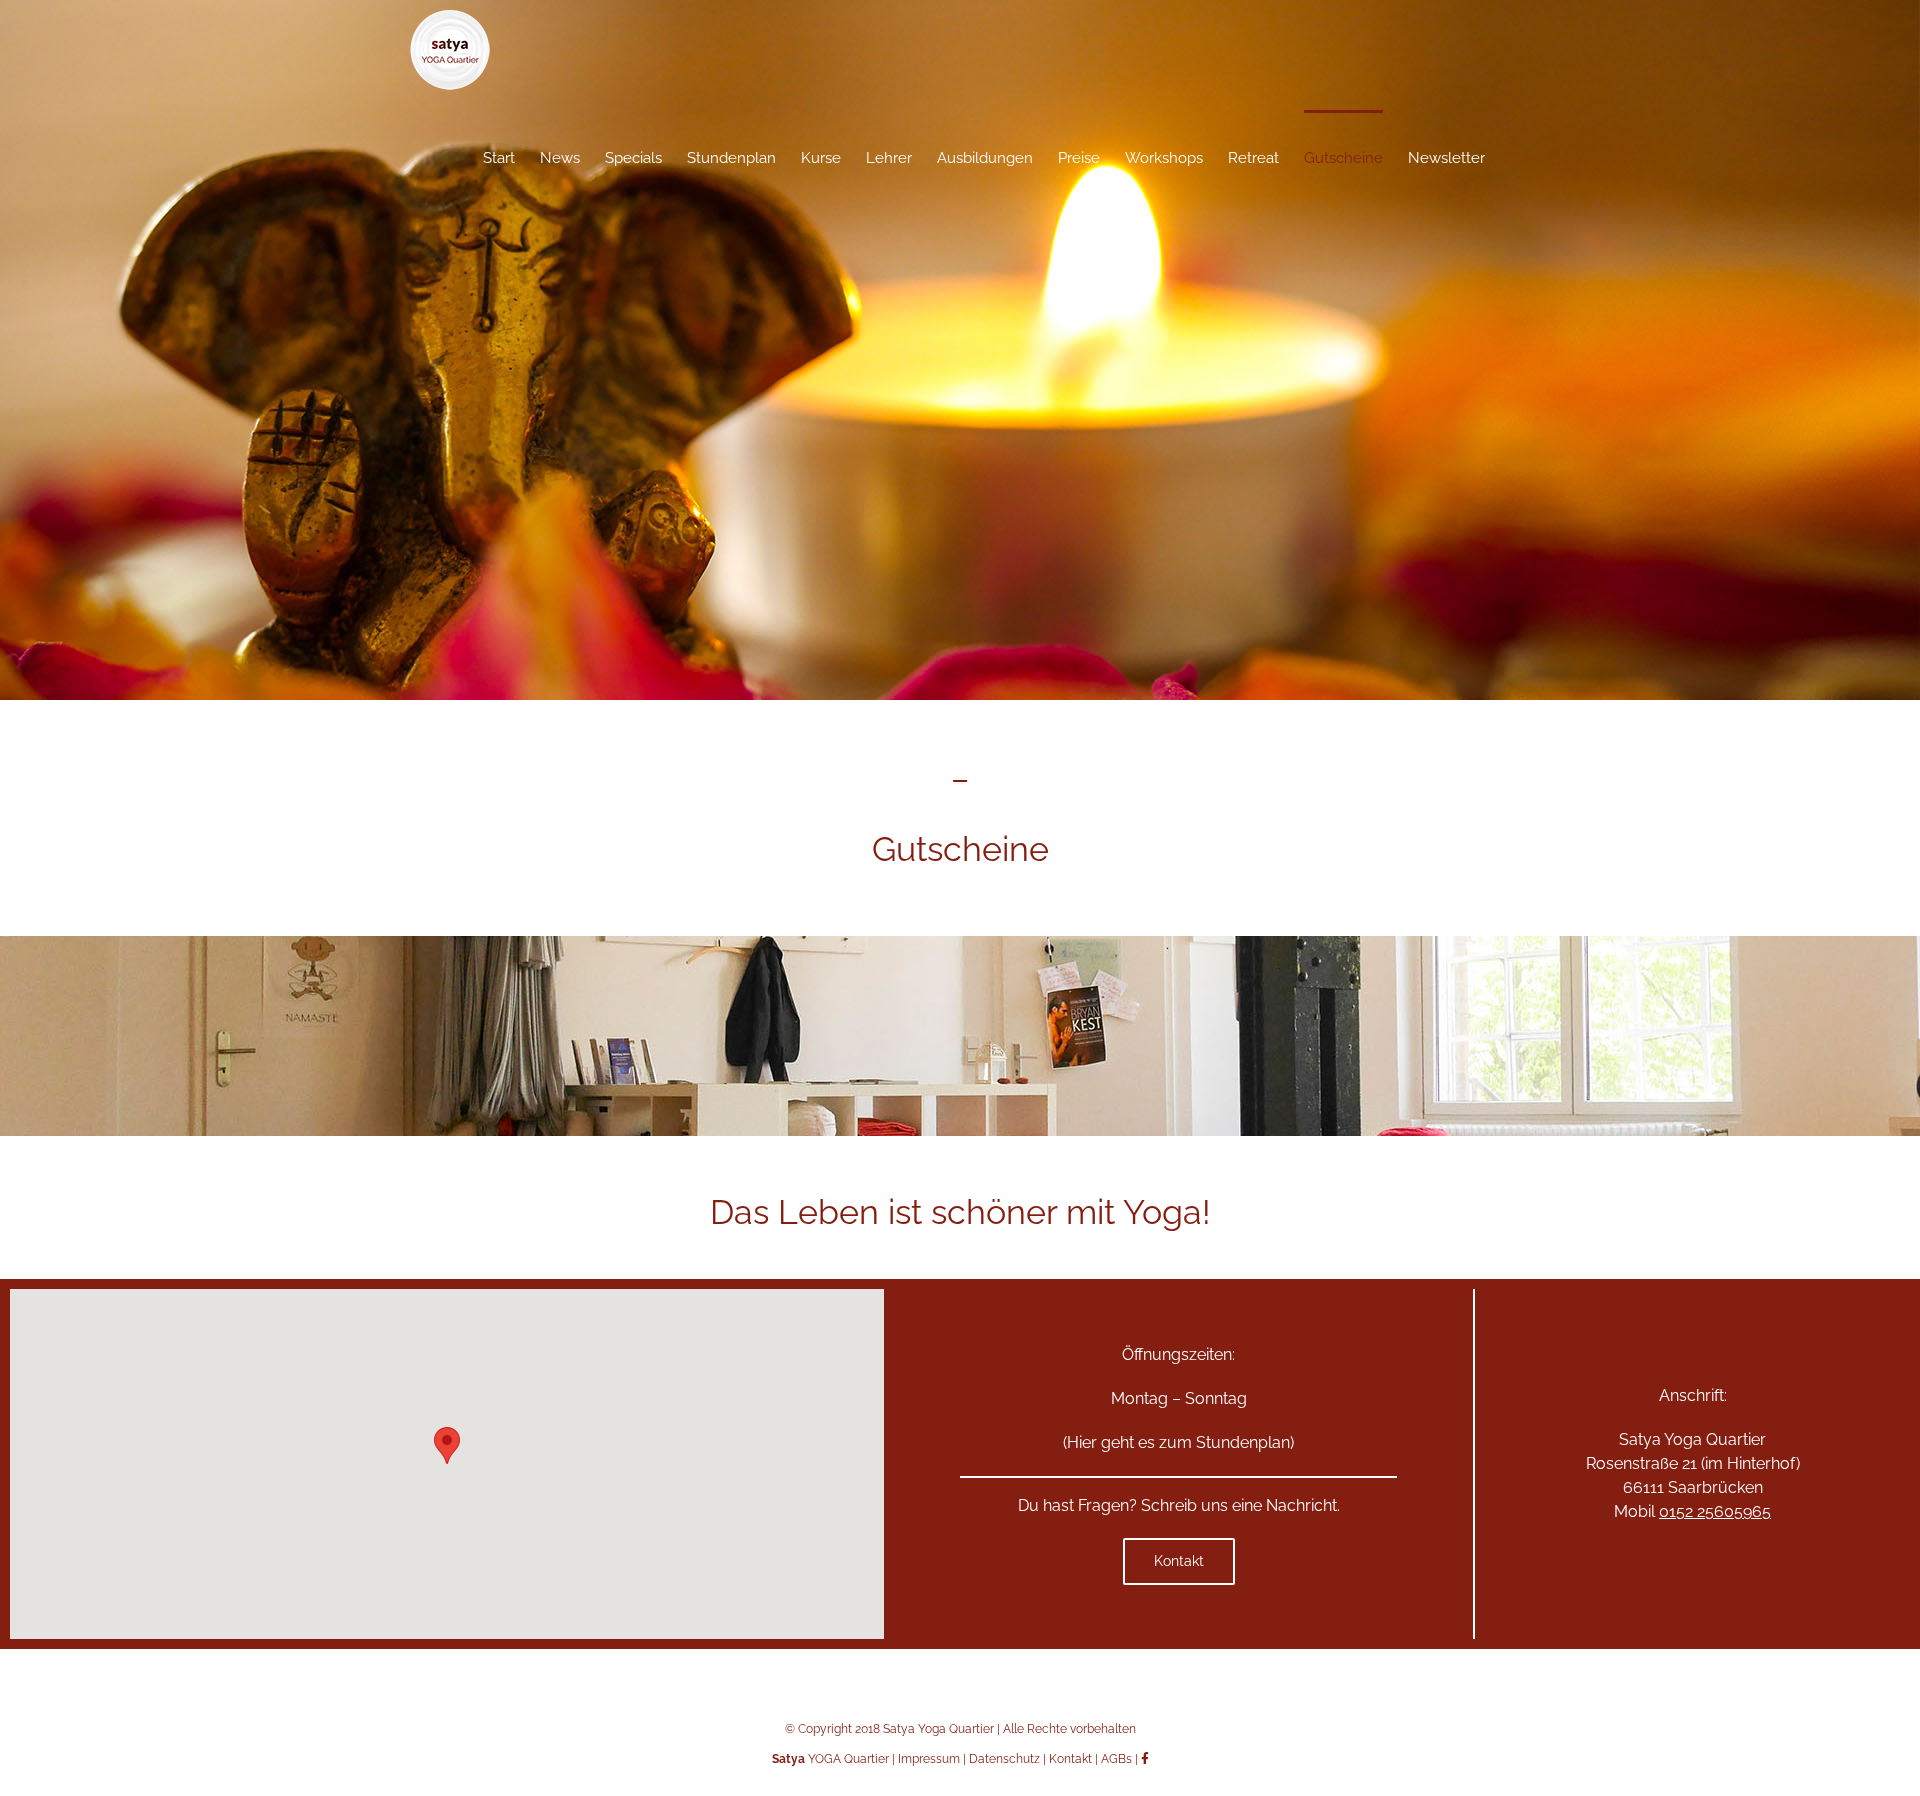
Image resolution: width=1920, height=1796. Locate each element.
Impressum (929, 1759)
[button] (447, 1445)
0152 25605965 (1715, 1511)
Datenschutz (1004, 1759)
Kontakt (1070, 1759)
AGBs (1116, 1759)
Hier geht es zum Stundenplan (1178, 1442)
